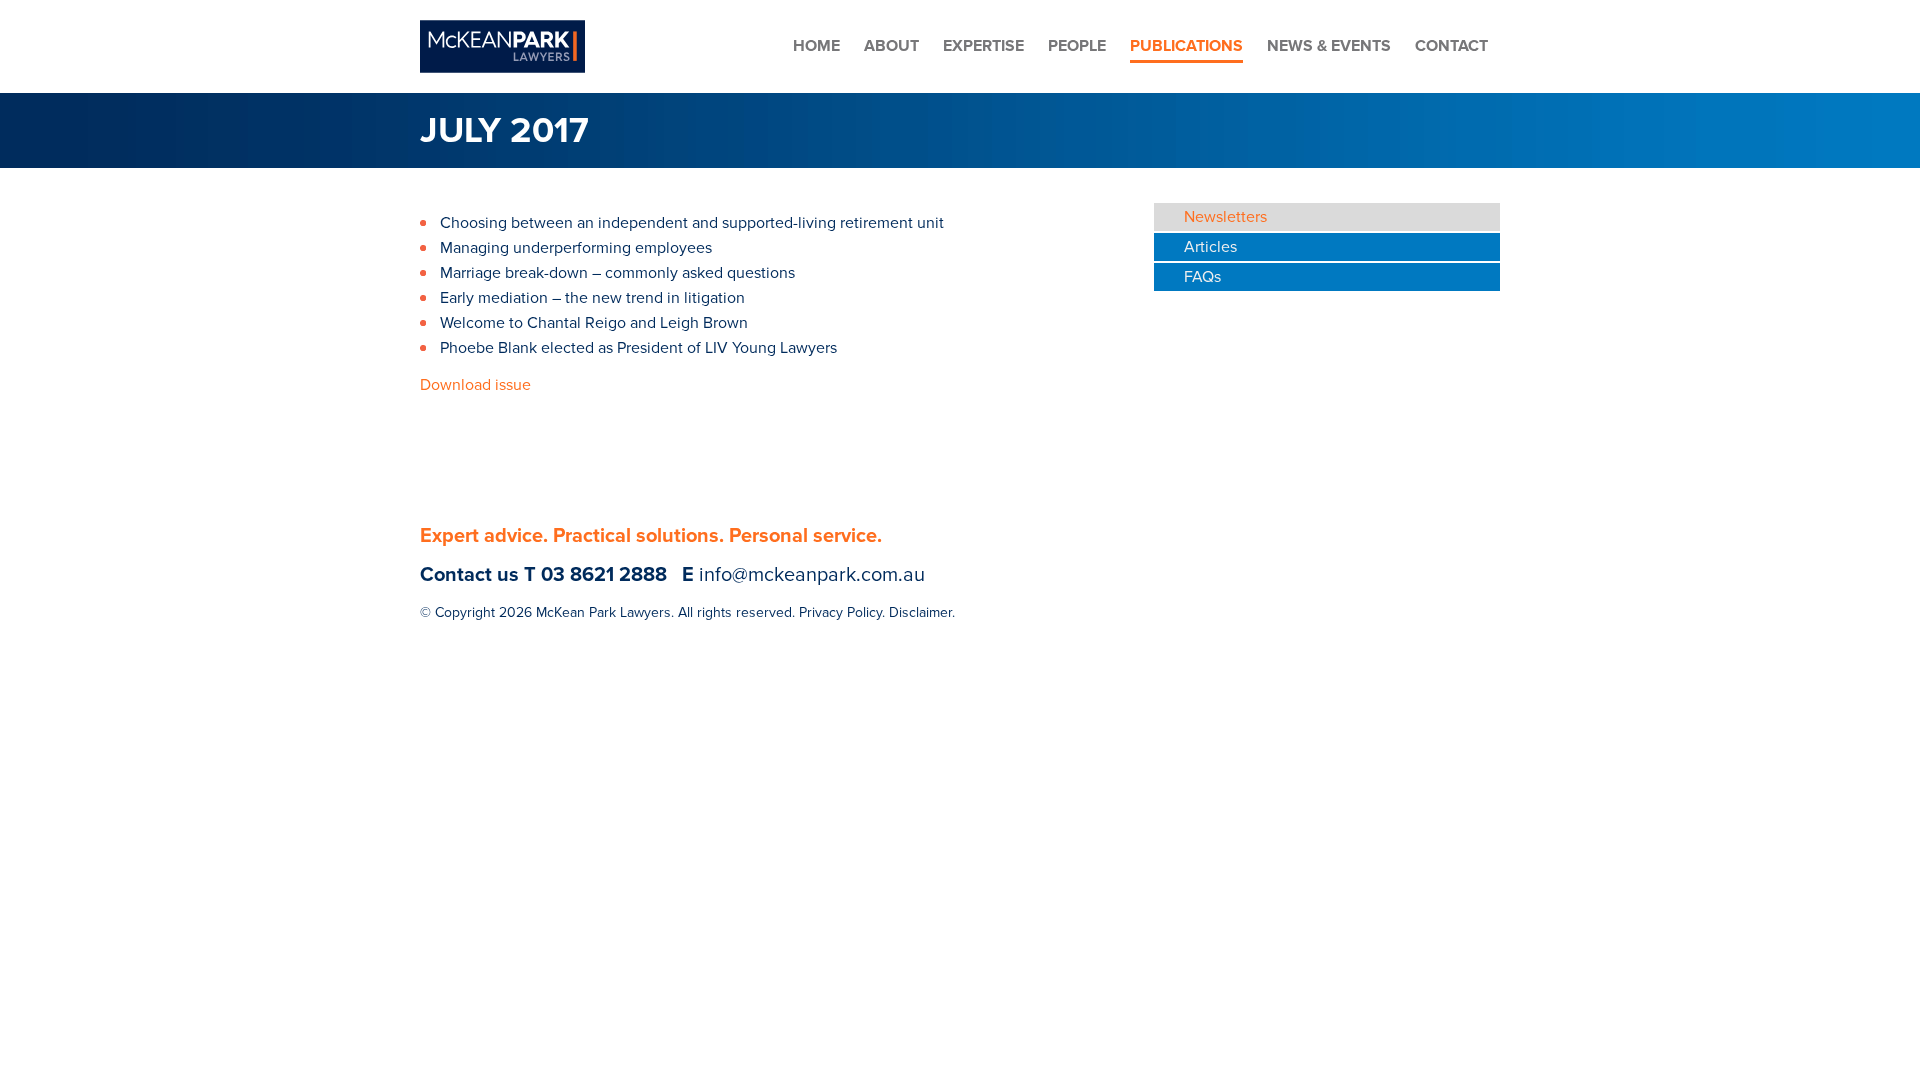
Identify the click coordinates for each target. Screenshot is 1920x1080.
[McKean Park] (502, 46)
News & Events (1329, 46)
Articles (1210, 247)
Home (816, 46)
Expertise (983, 46)
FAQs (1202, 277)
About (891, 46)
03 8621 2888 (604, 575)
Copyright (465, 612)
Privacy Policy (840, 612)
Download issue (475, 385)
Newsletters (1225, 217)
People (1077, 46)
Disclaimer (920, 612)
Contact (1451, 46)
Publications (1186, 46)
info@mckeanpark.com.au (812, 575)
